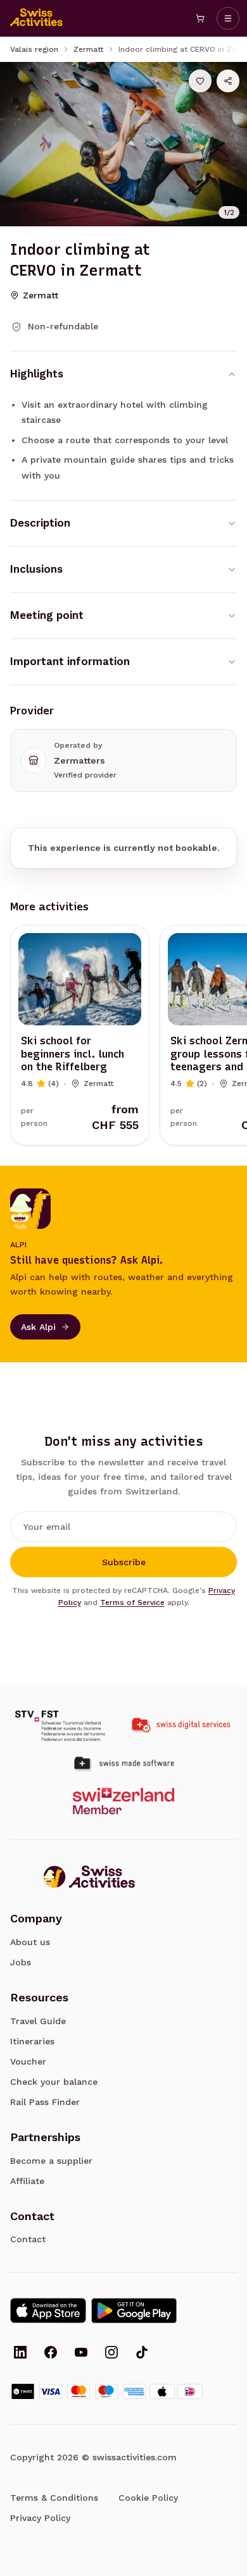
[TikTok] (142, 2353)
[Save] (200, 81)
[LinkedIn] (20, 2353)
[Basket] (200, 18)
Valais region (34, 49)
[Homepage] (37, 18)
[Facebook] (51, 2353)
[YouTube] (81, 2353)
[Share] (228, 81)
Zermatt (88, 49)
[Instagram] (111, 2353)
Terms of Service (132, 1602)
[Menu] (228, 18)
